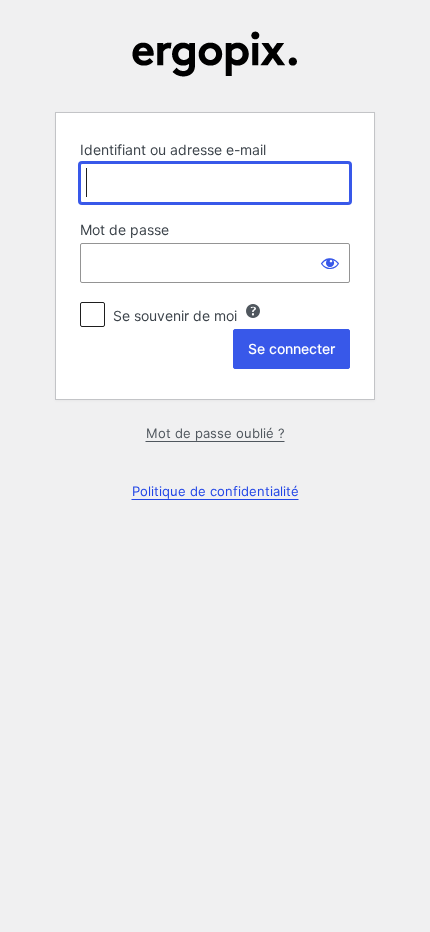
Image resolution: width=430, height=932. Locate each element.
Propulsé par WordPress (215, 55)
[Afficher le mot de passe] (330, 263)
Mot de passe (124, 229)
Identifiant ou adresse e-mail (173, 149)
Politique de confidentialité (215, 491)
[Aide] (253, 311)
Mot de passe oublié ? (215, 433)
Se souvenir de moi (175, 315)
